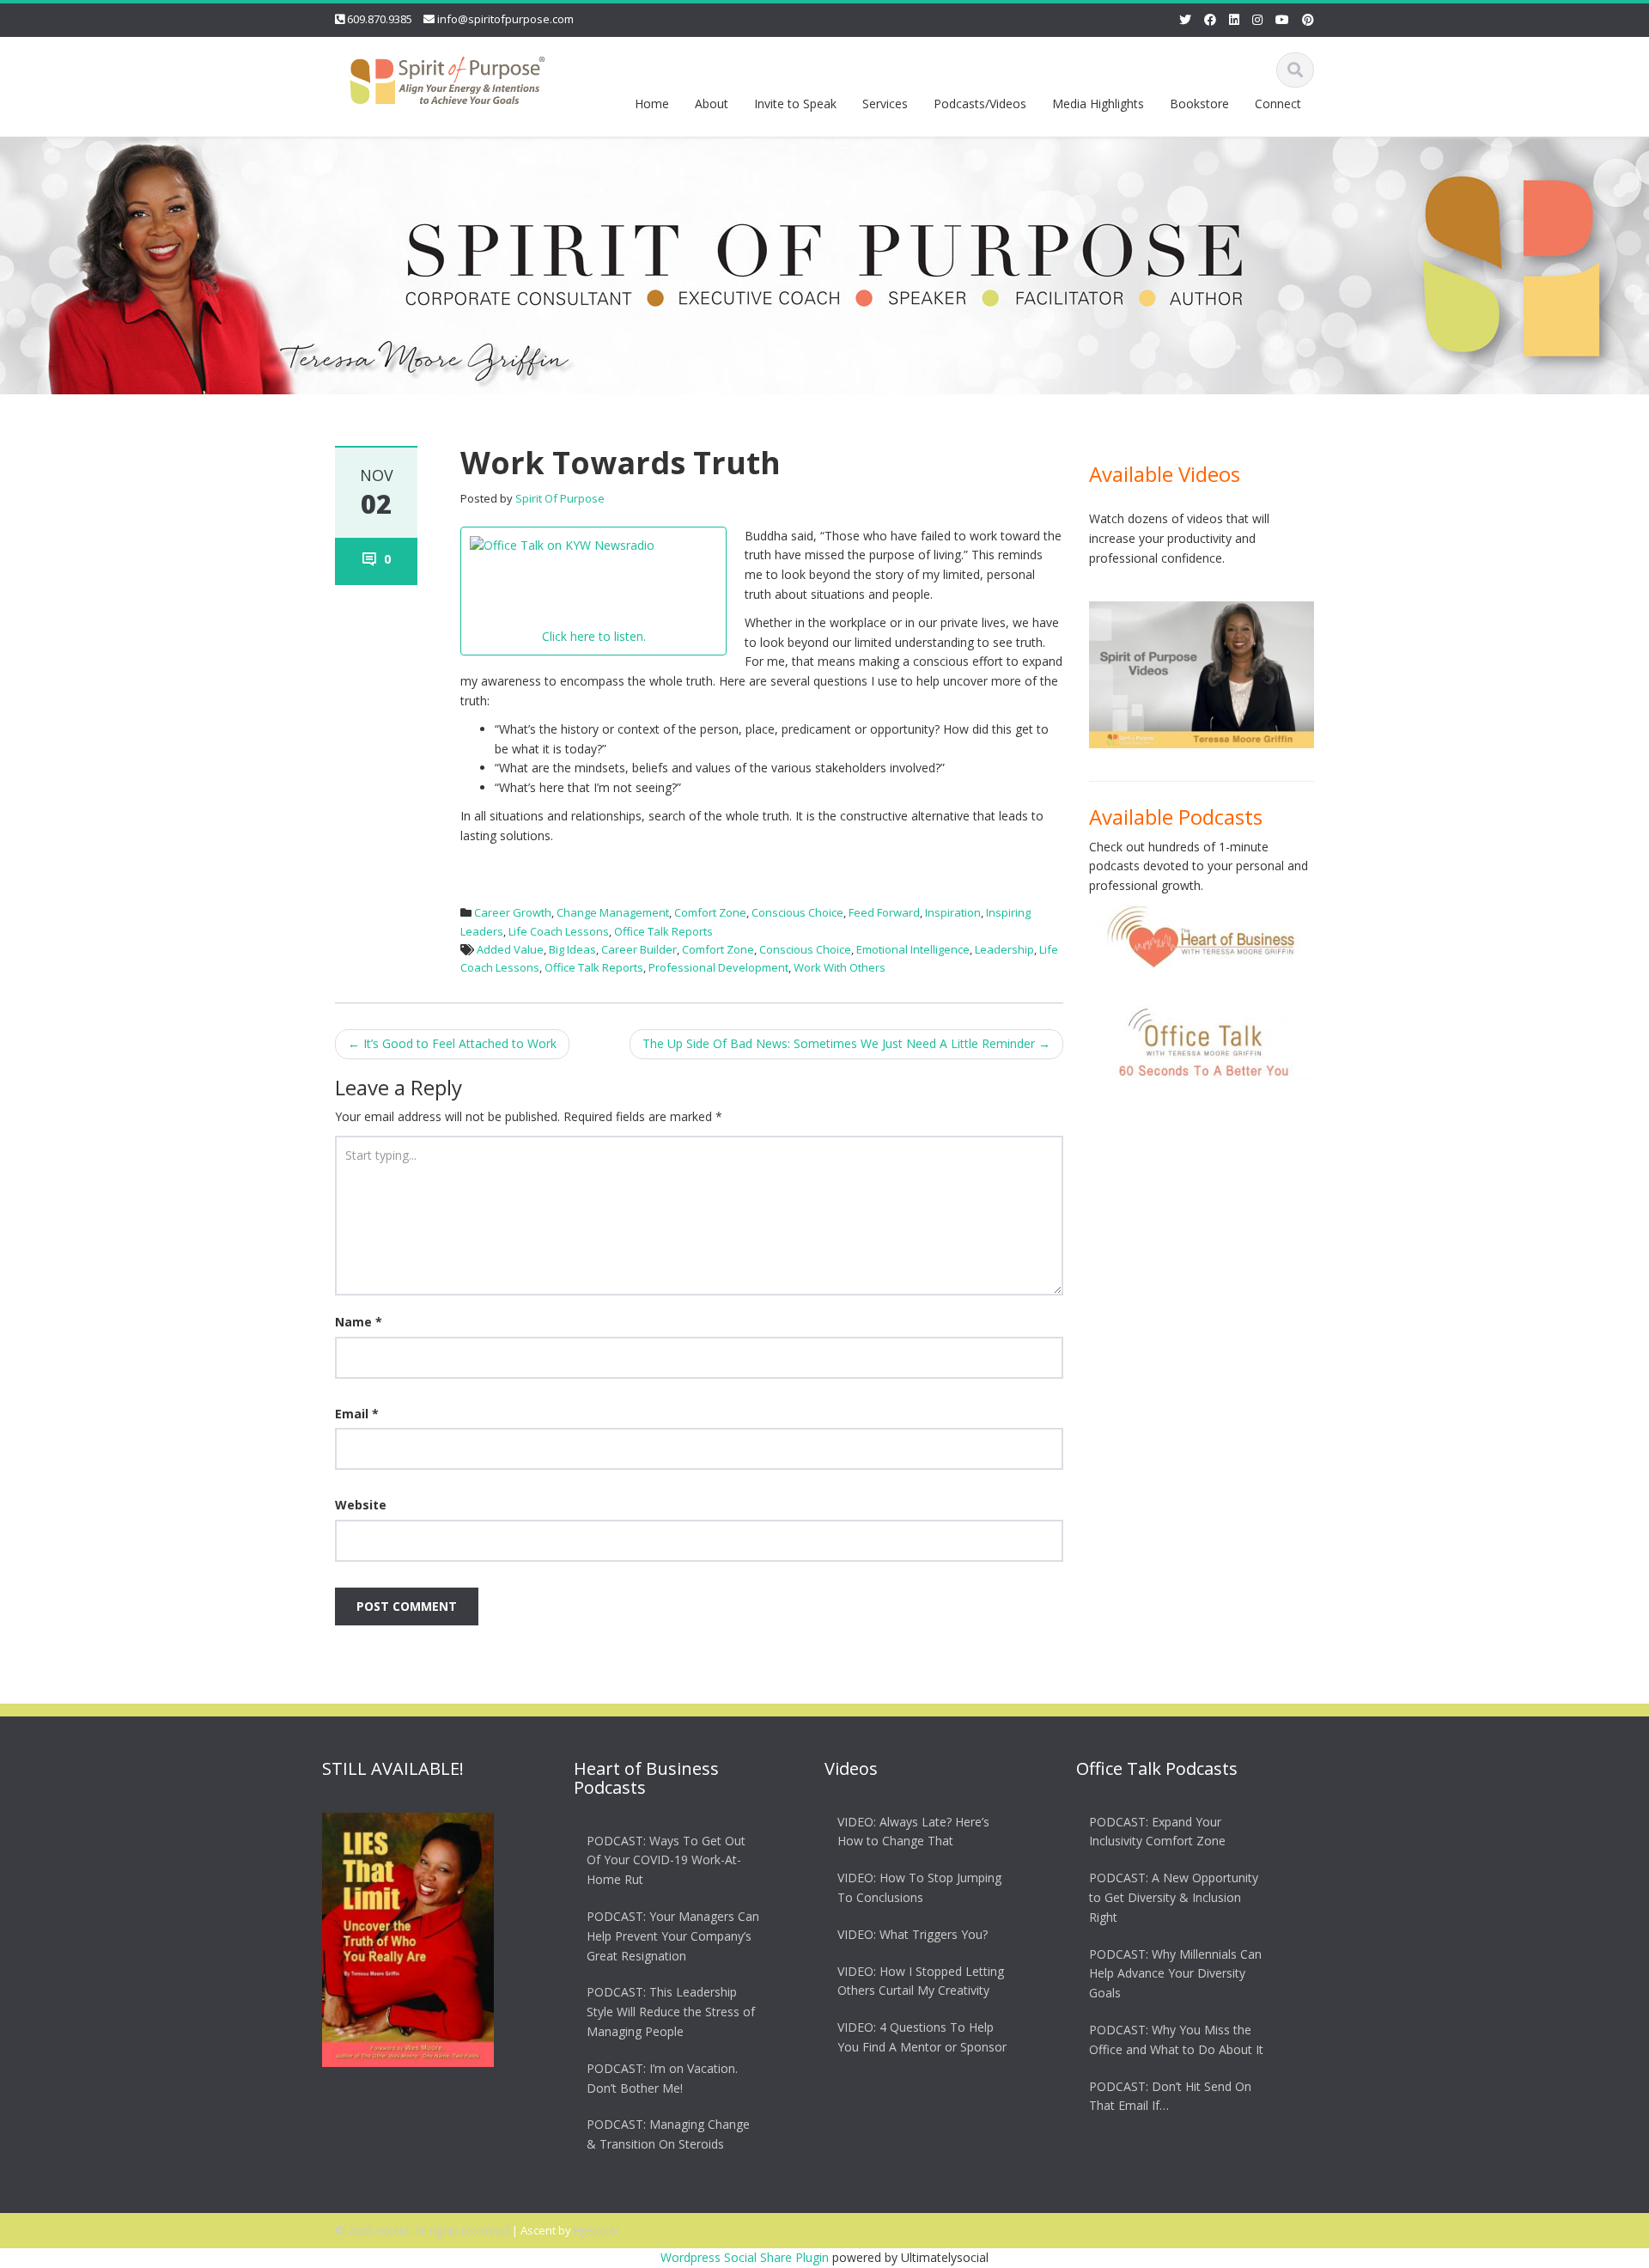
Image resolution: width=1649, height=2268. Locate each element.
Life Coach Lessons (559, 931)
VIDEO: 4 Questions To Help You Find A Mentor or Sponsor (922, 2037)
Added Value (510, 949)
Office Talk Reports (663, 931)
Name (359, 1322)
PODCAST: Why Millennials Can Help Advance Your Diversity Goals (1175, 1974)
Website (361, 1505)
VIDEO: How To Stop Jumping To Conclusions (919, 1887)
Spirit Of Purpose (560, 498)
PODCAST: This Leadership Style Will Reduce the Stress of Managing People (671, 2012)
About (712, 104)
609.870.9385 (380, 19)
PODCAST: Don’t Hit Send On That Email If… (1170, 2096)
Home (652, 104)
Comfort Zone (710, 912)
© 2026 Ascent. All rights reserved (422, 2230)
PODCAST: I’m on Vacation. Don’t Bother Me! (662, 2078)
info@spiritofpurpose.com (505, 19)
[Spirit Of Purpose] (447, 77)
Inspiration (953, 912)
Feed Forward (884, 912)
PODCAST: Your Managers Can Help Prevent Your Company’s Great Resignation (673, 1936)
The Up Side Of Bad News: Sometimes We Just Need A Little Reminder (846, 1043)
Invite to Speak (795, 104)
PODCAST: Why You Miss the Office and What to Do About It (1176, 2039)
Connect (1278, 104)
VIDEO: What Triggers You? (913, 1934)
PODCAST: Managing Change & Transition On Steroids (668, 2135)
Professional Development (718, 967)
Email (357, 1414)
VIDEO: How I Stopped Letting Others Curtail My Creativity (921, 1981)
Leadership (1004, 949)
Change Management (613, 912)
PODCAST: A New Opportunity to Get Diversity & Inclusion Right (1174, 1897)
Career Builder (639, 949)
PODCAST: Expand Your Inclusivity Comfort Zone (1157, 1832)
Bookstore (1199, 104)
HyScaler (597, 2230)
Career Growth (513, 912)
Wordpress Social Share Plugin (746, 2257)
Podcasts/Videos (980, 104)
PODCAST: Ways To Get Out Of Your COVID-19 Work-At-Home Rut (666, 1860)
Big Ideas (572, 949)
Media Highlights (1098, 104)
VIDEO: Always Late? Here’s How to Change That (913, 1832)
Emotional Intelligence (913, 949)
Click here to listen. (594, 636)
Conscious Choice (797, 912)
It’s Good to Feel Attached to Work (452, 1043)
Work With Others (840, 967)
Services (885, 104)
